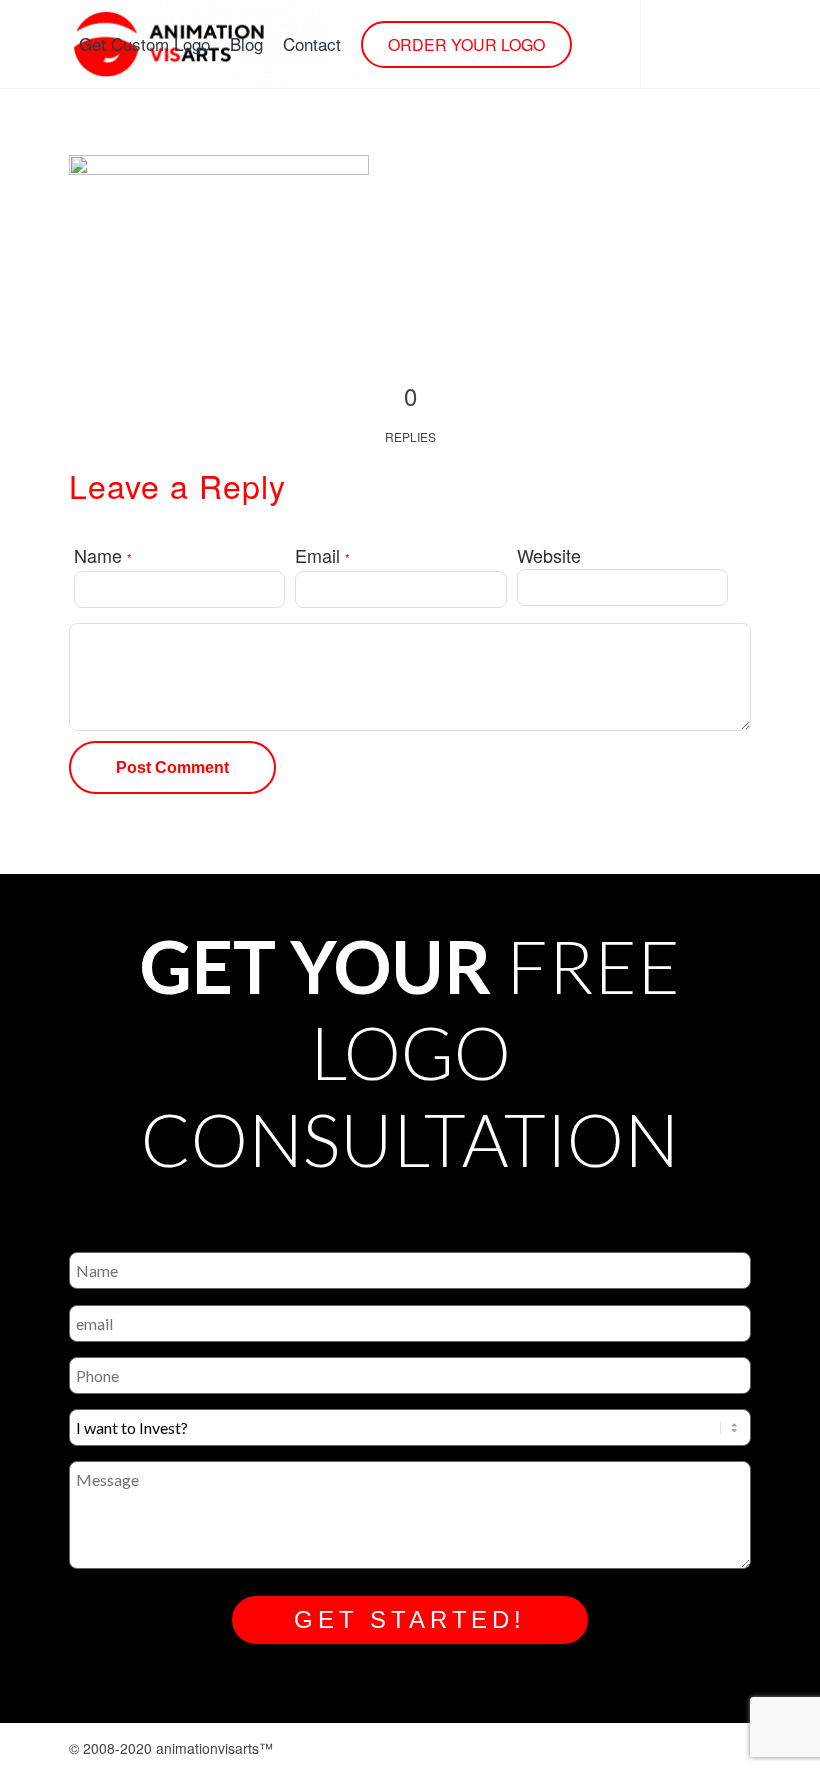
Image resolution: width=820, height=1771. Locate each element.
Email (322, 555)
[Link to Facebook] (105, 131)
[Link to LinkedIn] (165, 131)
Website (549, 555)
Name (103, 555)
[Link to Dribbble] (135, 131)
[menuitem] (144, 44)
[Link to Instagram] (75, 131)
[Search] (598, 44)
